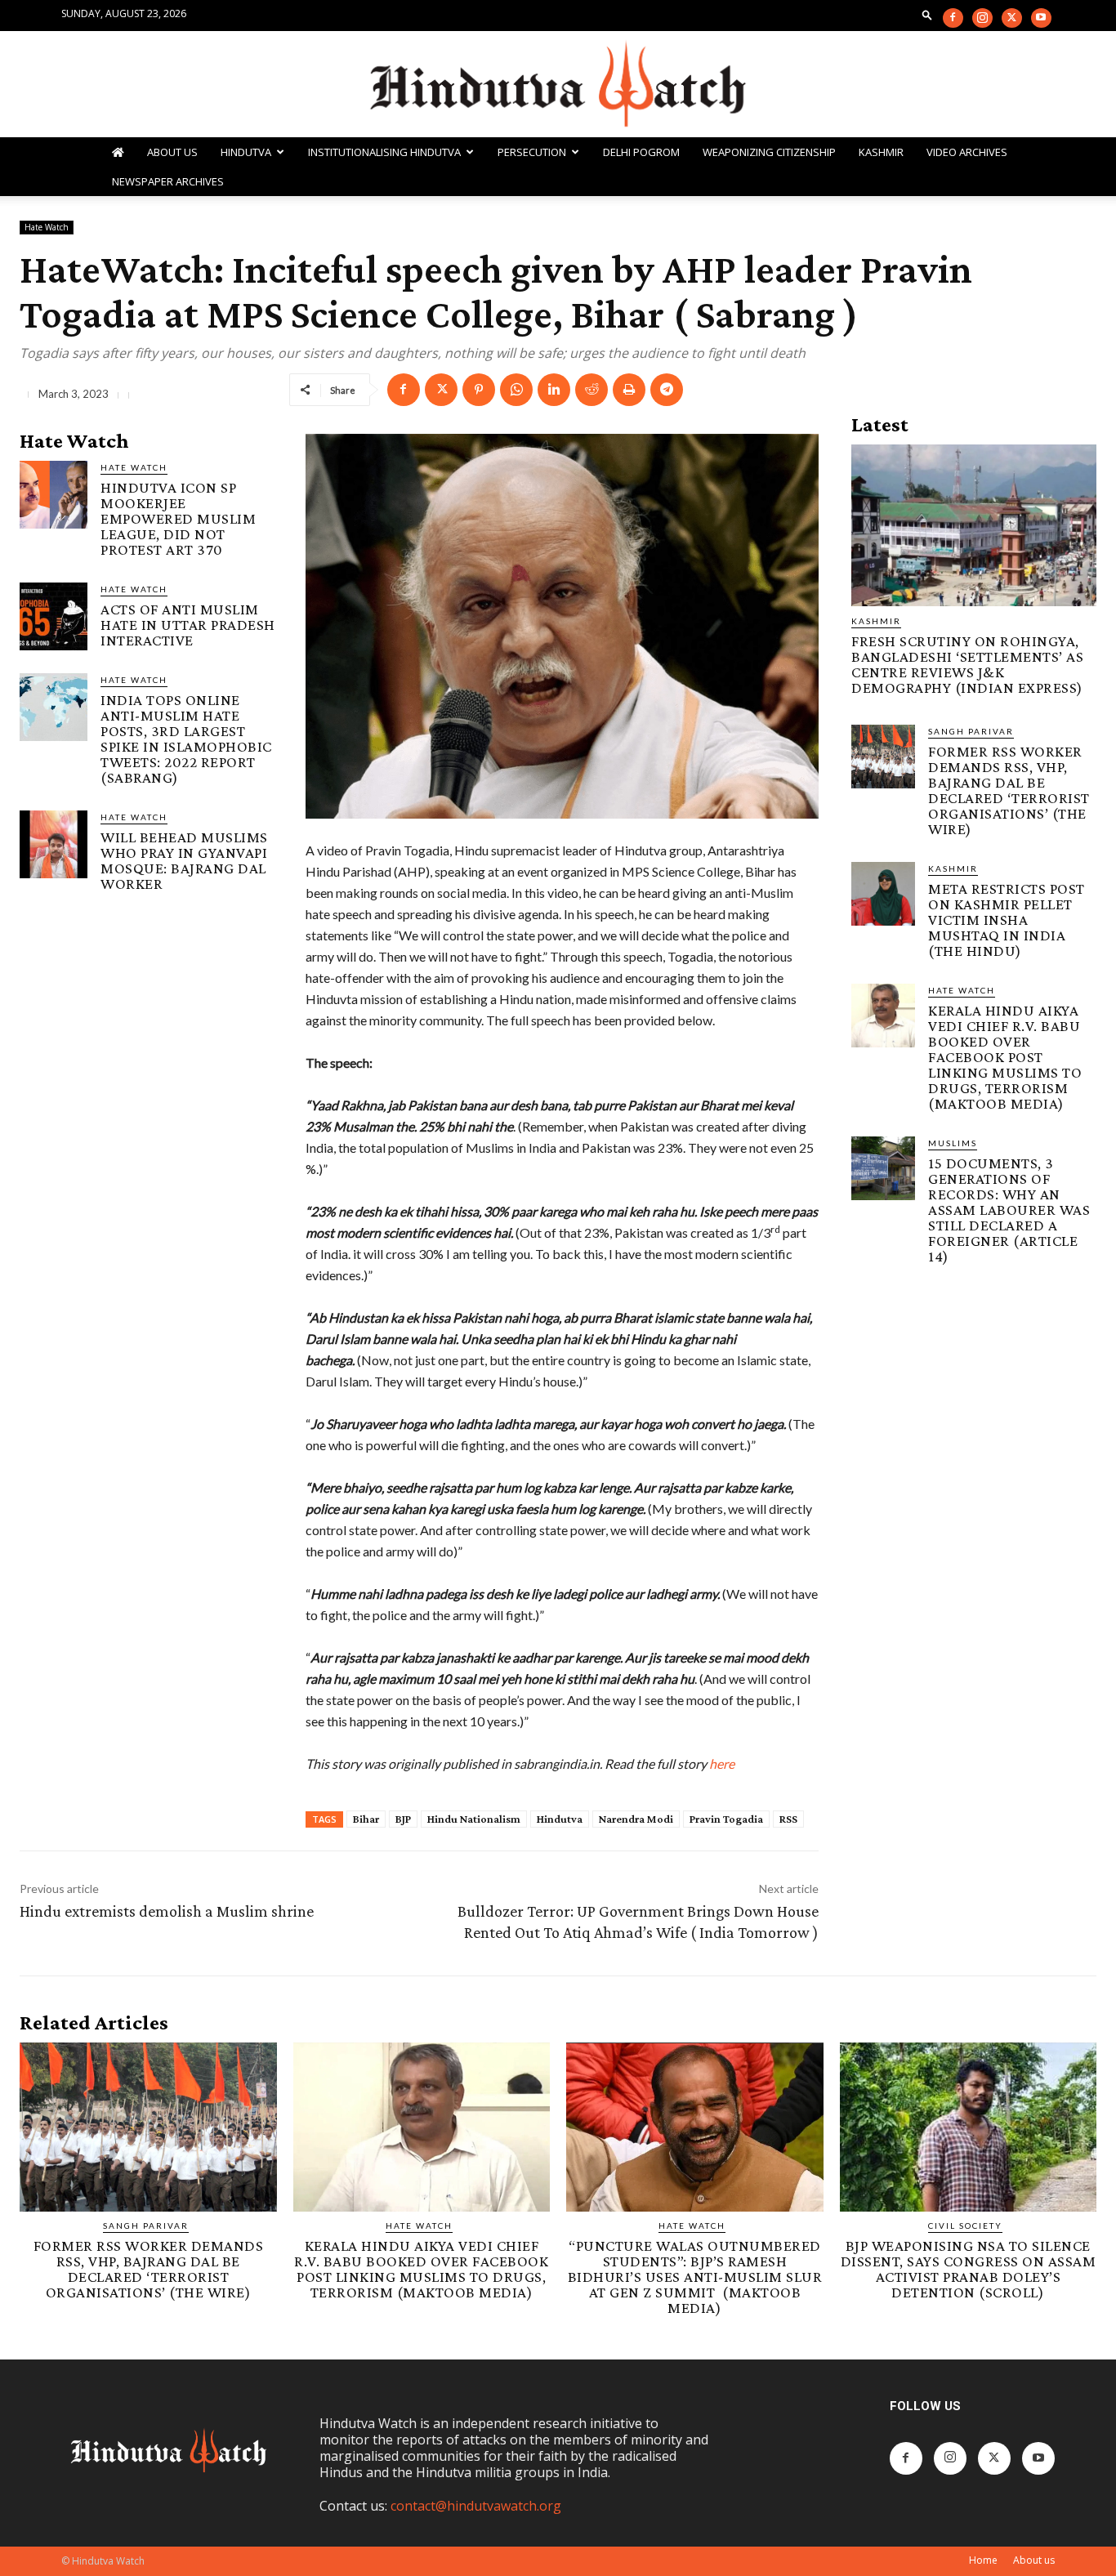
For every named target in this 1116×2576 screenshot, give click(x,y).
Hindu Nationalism (474, 1819)
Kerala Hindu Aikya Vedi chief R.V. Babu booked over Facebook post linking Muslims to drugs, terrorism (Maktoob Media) (1005, 1057)
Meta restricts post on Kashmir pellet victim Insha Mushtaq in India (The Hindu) (1007, 920)
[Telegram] (667, 390)
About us (1034, 2560)
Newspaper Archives (168, 181)
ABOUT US (172, 152)
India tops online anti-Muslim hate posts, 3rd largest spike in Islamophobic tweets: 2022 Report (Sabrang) (186, 739)
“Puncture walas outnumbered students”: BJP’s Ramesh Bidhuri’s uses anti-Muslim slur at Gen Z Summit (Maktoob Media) (695, 2277)
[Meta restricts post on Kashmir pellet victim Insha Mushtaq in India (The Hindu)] (883, 894)
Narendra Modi (636, 1819)
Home (983, 2560)
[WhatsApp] (516, 390)
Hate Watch (47, 227)
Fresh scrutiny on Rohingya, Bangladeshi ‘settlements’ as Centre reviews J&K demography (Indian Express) (967, 664)
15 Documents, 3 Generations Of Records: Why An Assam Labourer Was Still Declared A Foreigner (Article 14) (1009, 1210)
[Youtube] (1041, 18)
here (722, 1763)
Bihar (366, 1819)
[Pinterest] (479, 390)
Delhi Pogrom (641, 152)
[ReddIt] (591, 390)
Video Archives (967, 152)
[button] (927, 14)
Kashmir (881, 152)
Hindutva (246, 152)
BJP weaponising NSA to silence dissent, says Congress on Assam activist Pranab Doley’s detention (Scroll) (969, 2269)
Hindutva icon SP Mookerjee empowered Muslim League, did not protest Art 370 (178, 518)
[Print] (629, 390)
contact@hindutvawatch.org (476, 2506)
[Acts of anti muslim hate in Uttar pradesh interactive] (54, 616)
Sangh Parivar (971, 731)
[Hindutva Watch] (558, 85)
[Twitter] (1012, 18)
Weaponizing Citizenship (769, 152)
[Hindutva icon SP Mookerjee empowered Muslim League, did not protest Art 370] (54, 495)
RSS (788, 1819)
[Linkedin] (554, 390)
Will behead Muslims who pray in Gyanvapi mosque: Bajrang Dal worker (184, 860)
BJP (403, 1819)
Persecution (532, 152)
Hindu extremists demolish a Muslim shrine (167, 1911)
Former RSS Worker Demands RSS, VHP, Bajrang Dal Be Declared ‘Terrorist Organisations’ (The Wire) (1009, 790)
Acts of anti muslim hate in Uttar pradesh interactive (188, 625)
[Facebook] (953, 18)
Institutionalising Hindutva (384, 152)
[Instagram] (982, 18)
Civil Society (965, 2226)
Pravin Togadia (726, 1819)
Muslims (953, 1143)
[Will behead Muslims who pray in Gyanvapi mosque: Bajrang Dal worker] (54, 844)
